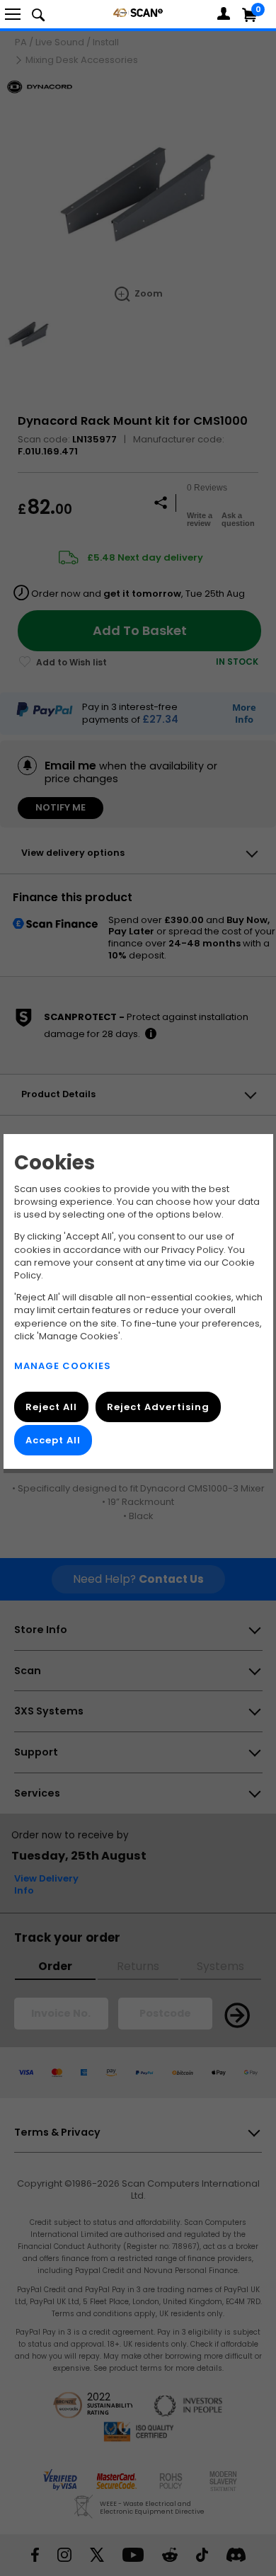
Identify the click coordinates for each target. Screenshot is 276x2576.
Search (38, 14)
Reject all (51, 1407)
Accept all (53, 1440)
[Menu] (13, 14)
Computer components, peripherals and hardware (138, 12)
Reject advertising (157, 1407)
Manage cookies (63, 1366)
